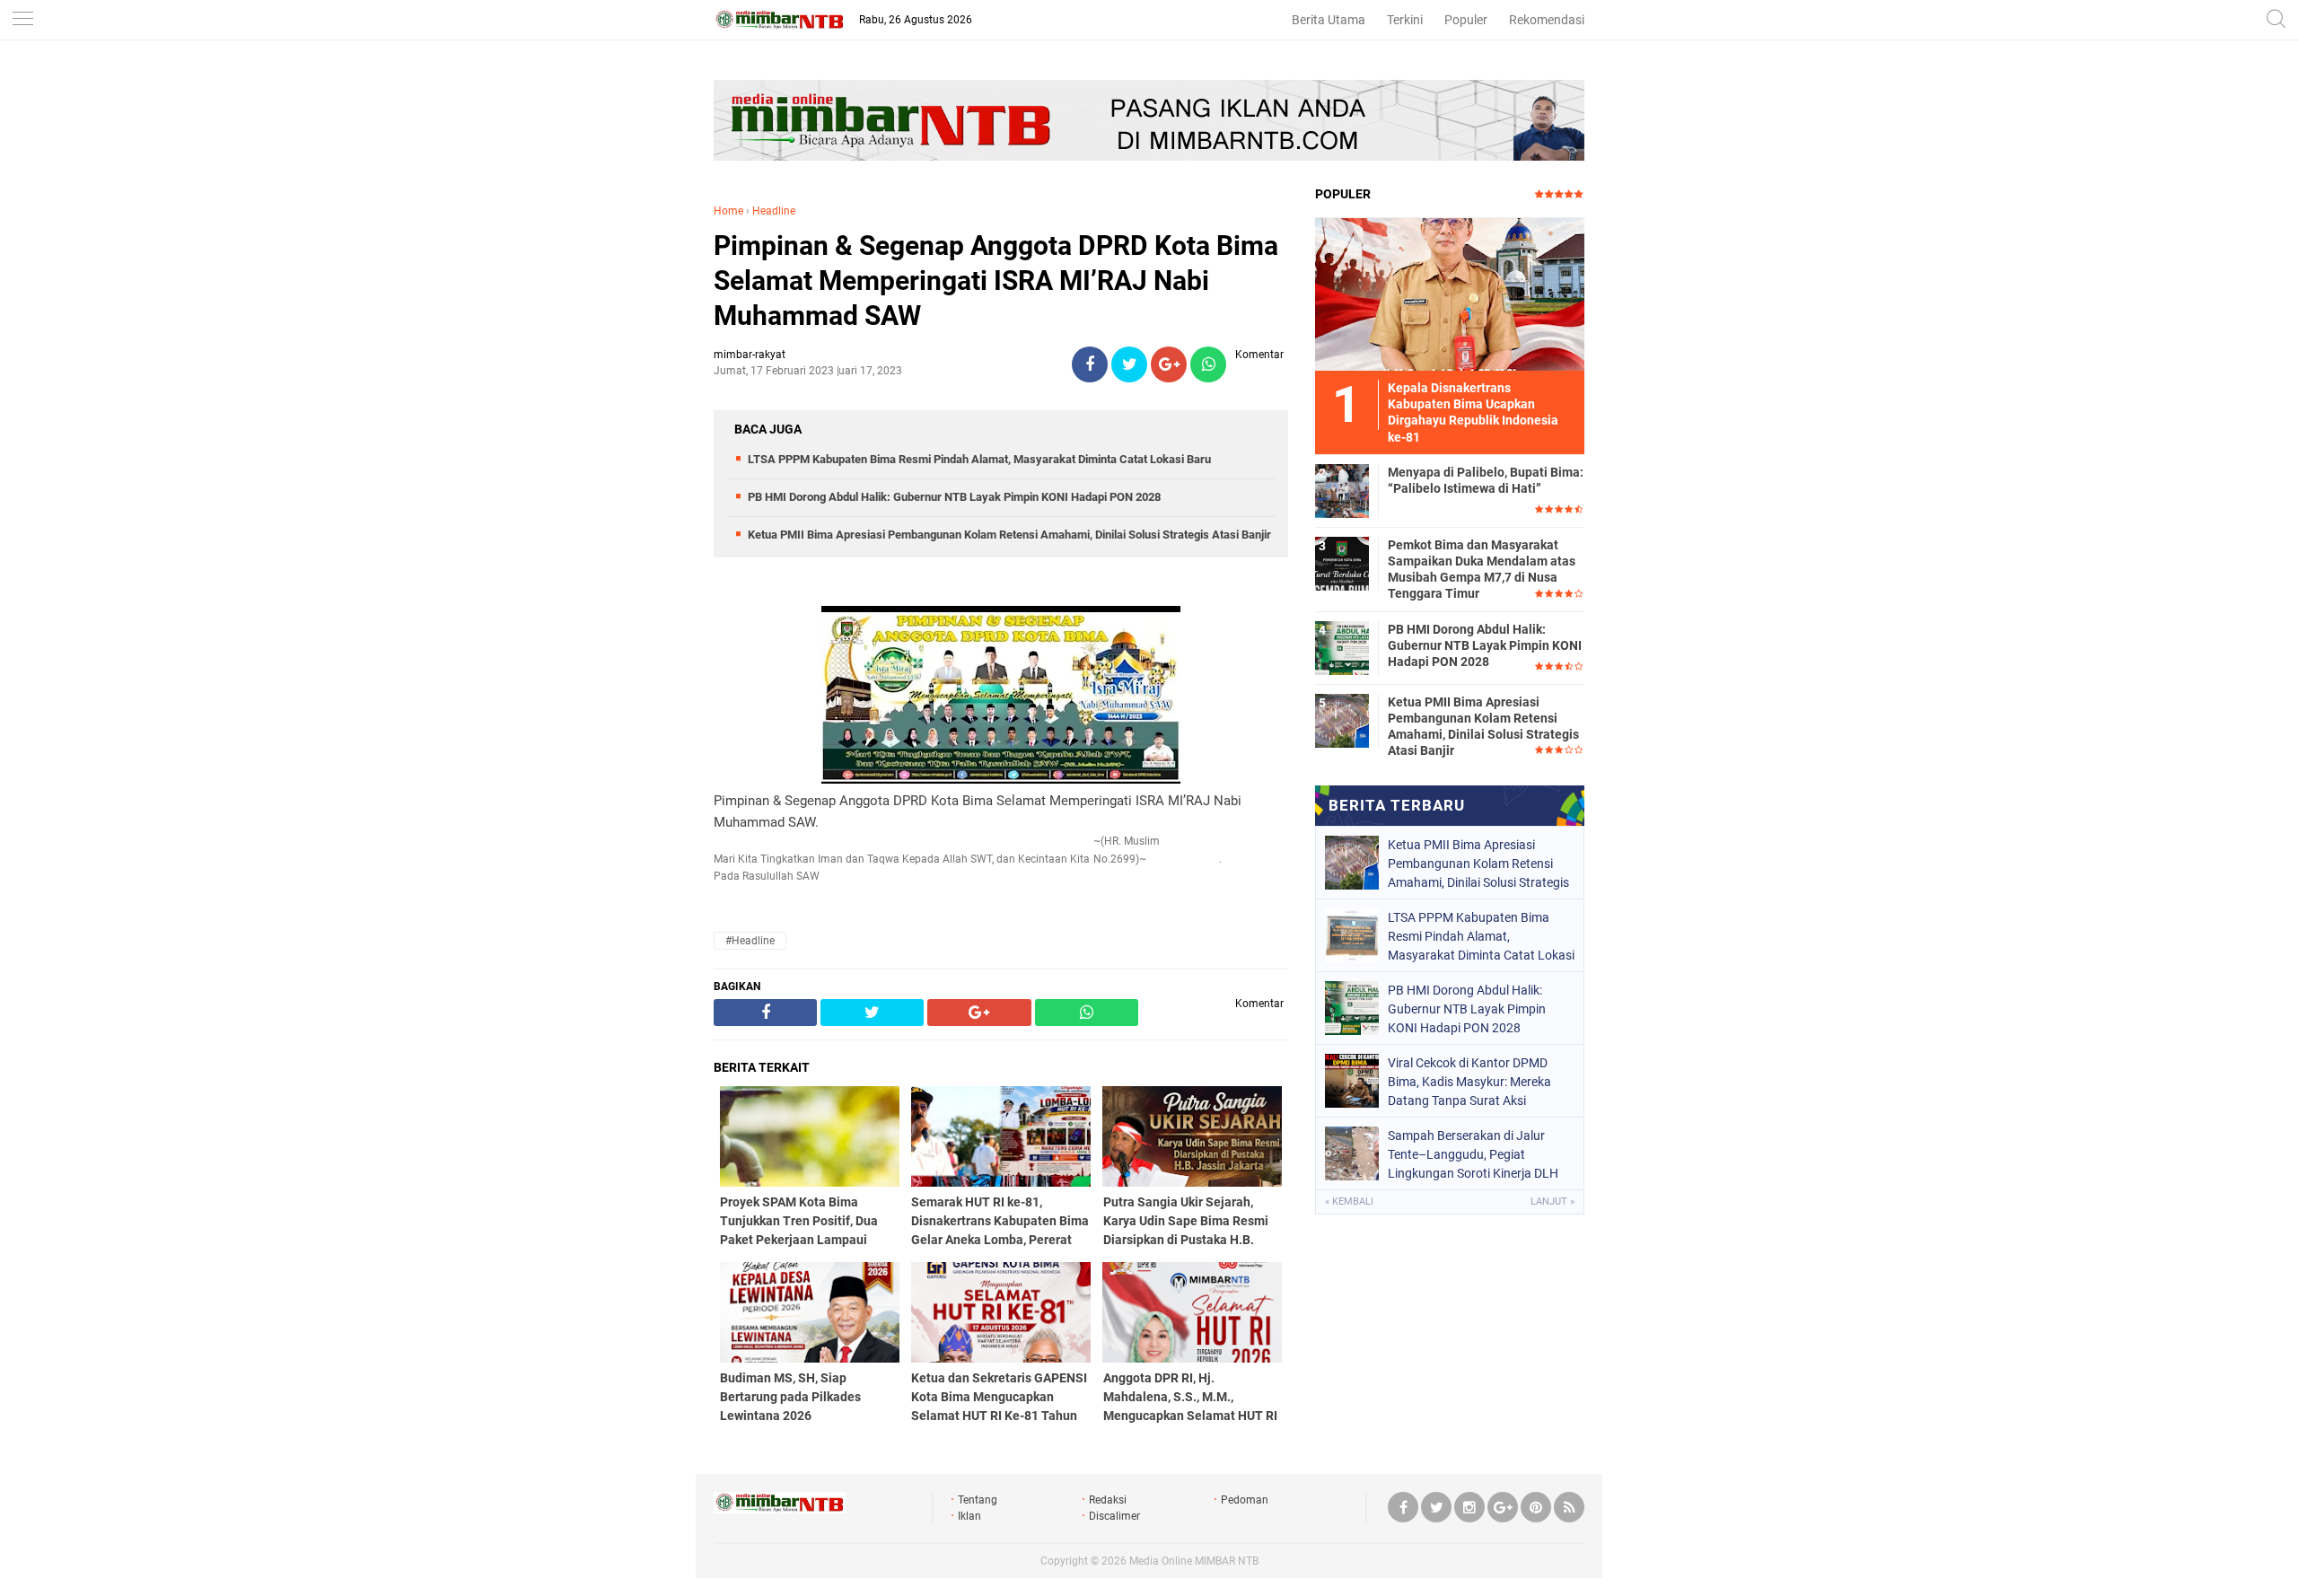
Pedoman (1245, 1500)
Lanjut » (1552, 1201)
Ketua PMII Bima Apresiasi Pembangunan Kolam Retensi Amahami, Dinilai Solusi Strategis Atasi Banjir (1009, 535)
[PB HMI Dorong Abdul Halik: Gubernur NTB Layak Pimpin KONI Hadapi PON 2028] (1342, 647)
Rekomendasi (1547, 20)
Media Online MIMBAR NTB (1194, 1561)
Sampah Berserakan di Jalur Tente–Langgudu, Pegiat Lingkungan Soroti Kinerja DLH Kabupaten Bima (1473, 1154)
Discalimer (1114, 1516)
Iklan (969, 1516)
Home (728, 211)
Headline (774, 211)
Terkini (1405, 20)
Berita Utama (1329, 20)
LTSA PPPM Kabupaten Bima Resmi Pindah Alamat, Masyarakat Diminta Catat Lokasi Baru (979, 459)
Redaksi (1108, 1500)
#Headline (750, 941)
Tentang (978, 1500)
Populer (1466, 20)
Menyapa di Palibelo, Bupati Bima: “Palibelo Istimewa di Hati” (1486, 480)
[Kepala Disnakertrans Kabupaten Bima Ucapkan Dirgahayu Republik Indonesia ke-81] (1450, 294)
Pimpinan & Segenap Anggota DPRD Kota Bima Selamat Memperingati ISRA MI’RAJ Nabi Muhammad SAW (996, 281)
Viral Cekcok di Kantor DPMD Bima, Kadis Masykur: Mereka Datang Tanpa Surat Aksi (1469, 1082)
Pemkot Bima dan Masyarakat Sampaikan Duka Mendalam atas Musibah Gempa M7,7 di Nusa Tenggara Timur (1482, 570)
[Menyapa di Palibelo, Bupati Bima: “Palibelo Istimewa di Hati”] (1342, 490)
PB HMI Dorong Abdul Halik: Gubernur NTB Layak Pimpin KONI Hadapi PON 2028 (954, 497)
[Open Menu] (22, 20)
